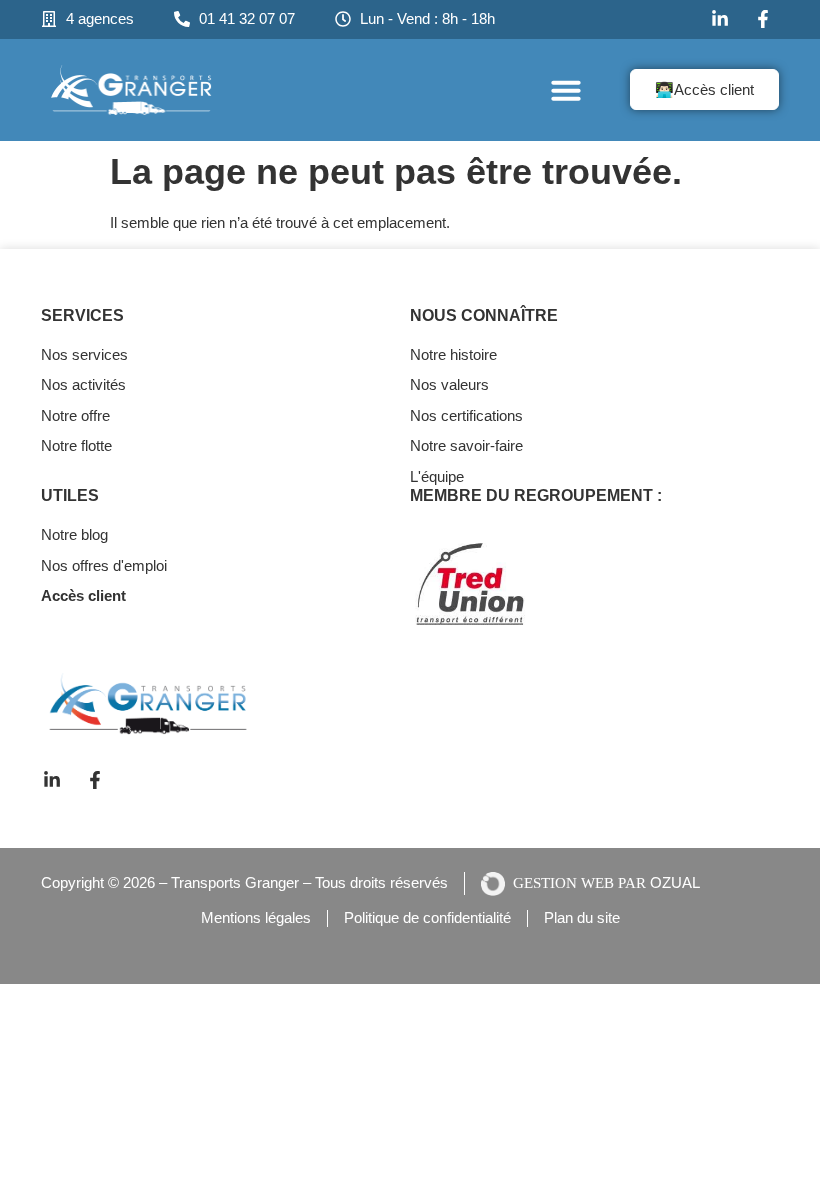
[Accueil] (131, 90)
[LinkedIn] (723, 19)
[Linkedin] (55, 780)
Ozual (675, 882)
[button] (566, 90)
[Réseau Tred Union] (510, 584)
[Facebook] (766, 19)
